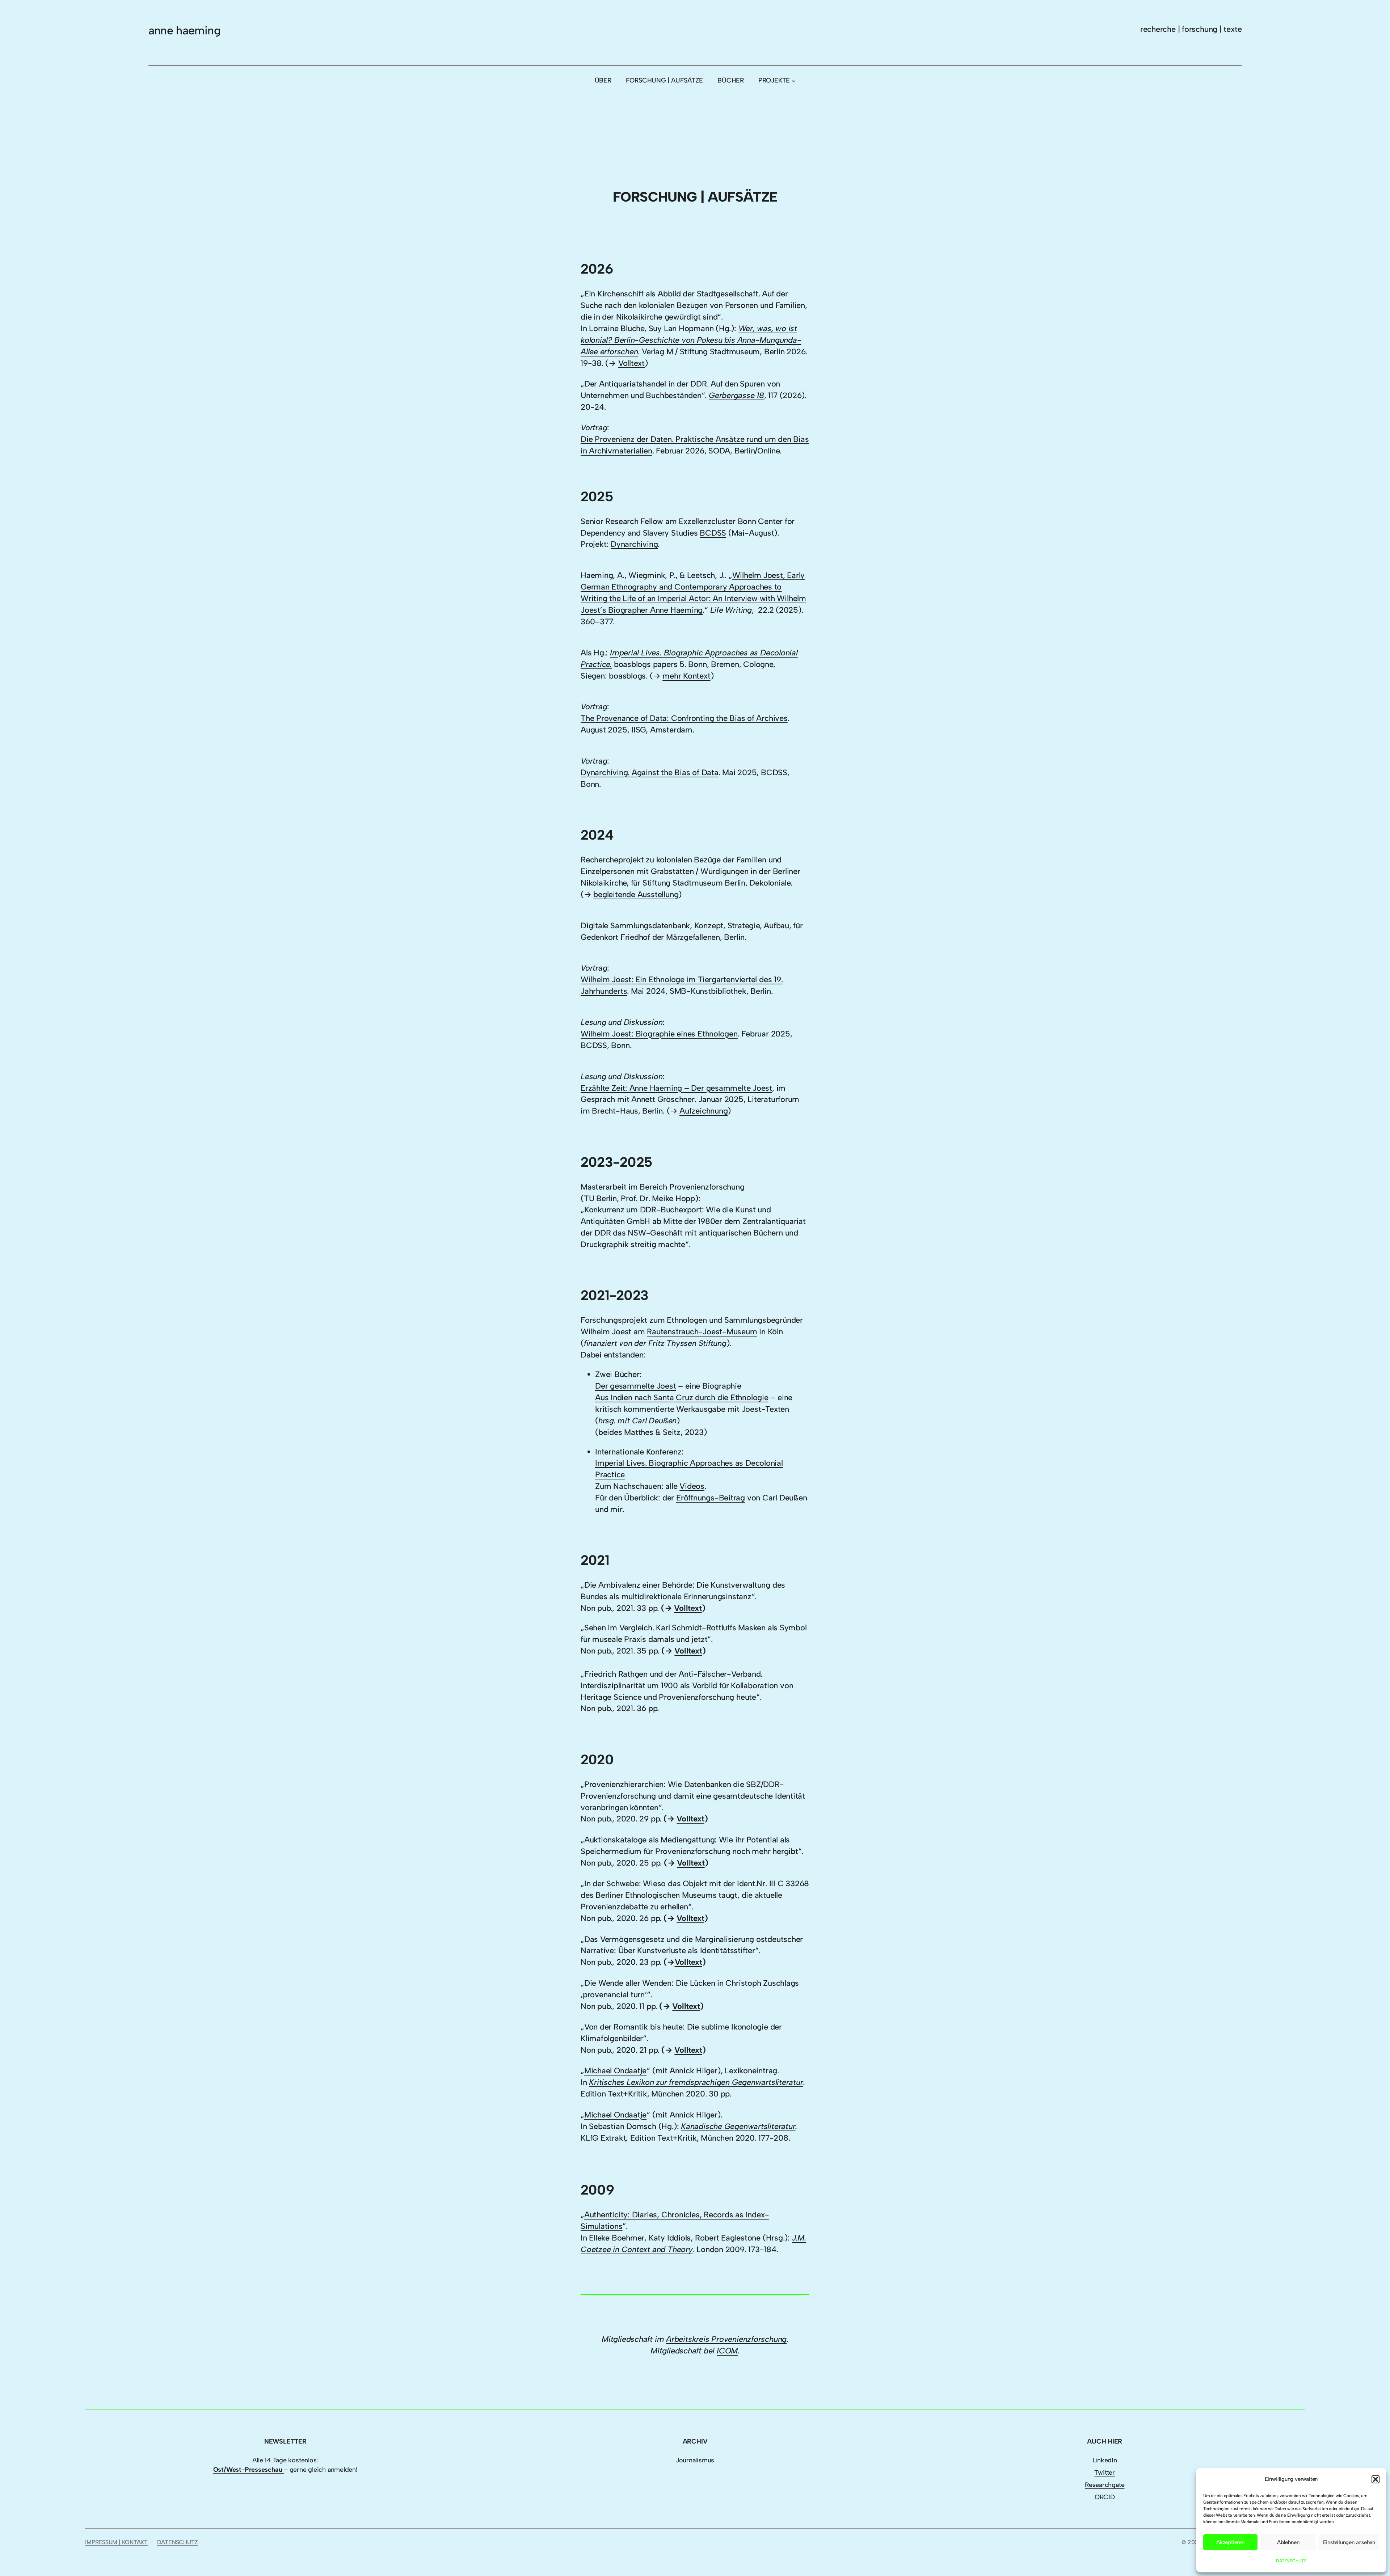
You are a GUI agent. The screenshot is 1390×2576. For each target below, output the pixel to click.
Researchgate (1105, 2485)
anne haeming (184, 30)
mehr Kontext (686, 676)
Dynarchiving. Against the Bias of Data (650, 772)
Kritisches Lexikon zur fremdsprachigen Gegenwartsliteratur (696, 2082)
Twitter (1104, 2472)
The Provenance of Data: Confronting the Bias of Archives (684, 718)
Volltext (631, 363)
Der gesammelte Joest (636, 1386)
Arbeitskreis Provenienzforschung (726, 2339)
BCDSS (713, 533)
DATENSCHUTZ (1291, 2561)
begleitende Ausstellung (636, 894)
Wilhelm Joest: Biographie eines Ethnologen (659, 1034)
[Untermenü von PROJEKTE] (794, 81)
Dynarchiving (634, 544)
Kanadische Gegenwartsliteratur (738, 2126)
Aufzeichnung (704, 1111)
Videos (692, 1486)
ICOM (727, 2351)
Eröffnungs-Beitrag (711, 1498)
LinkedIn (1105, 2460)
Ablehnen (1288, 2542)
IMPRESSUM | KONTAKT (116, 2542)
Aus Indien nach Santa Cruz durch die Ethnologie (682, 1397)
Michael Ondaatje (615, 2071)
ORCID (1105, 2497)
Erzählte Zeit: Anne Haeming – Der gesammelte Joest (676, 1088)
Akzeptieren (1230, 2542)
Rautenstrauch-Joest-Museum (702, 1332)
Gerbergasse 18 (736, 395)
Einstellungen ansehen (1349, 2542)
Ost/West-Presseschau (248, 2470)
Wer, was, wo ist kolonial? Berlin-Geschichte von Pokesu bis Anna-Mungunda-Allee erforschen (691, 340)
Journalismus (695, 2460)
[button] (1376, 2479)
